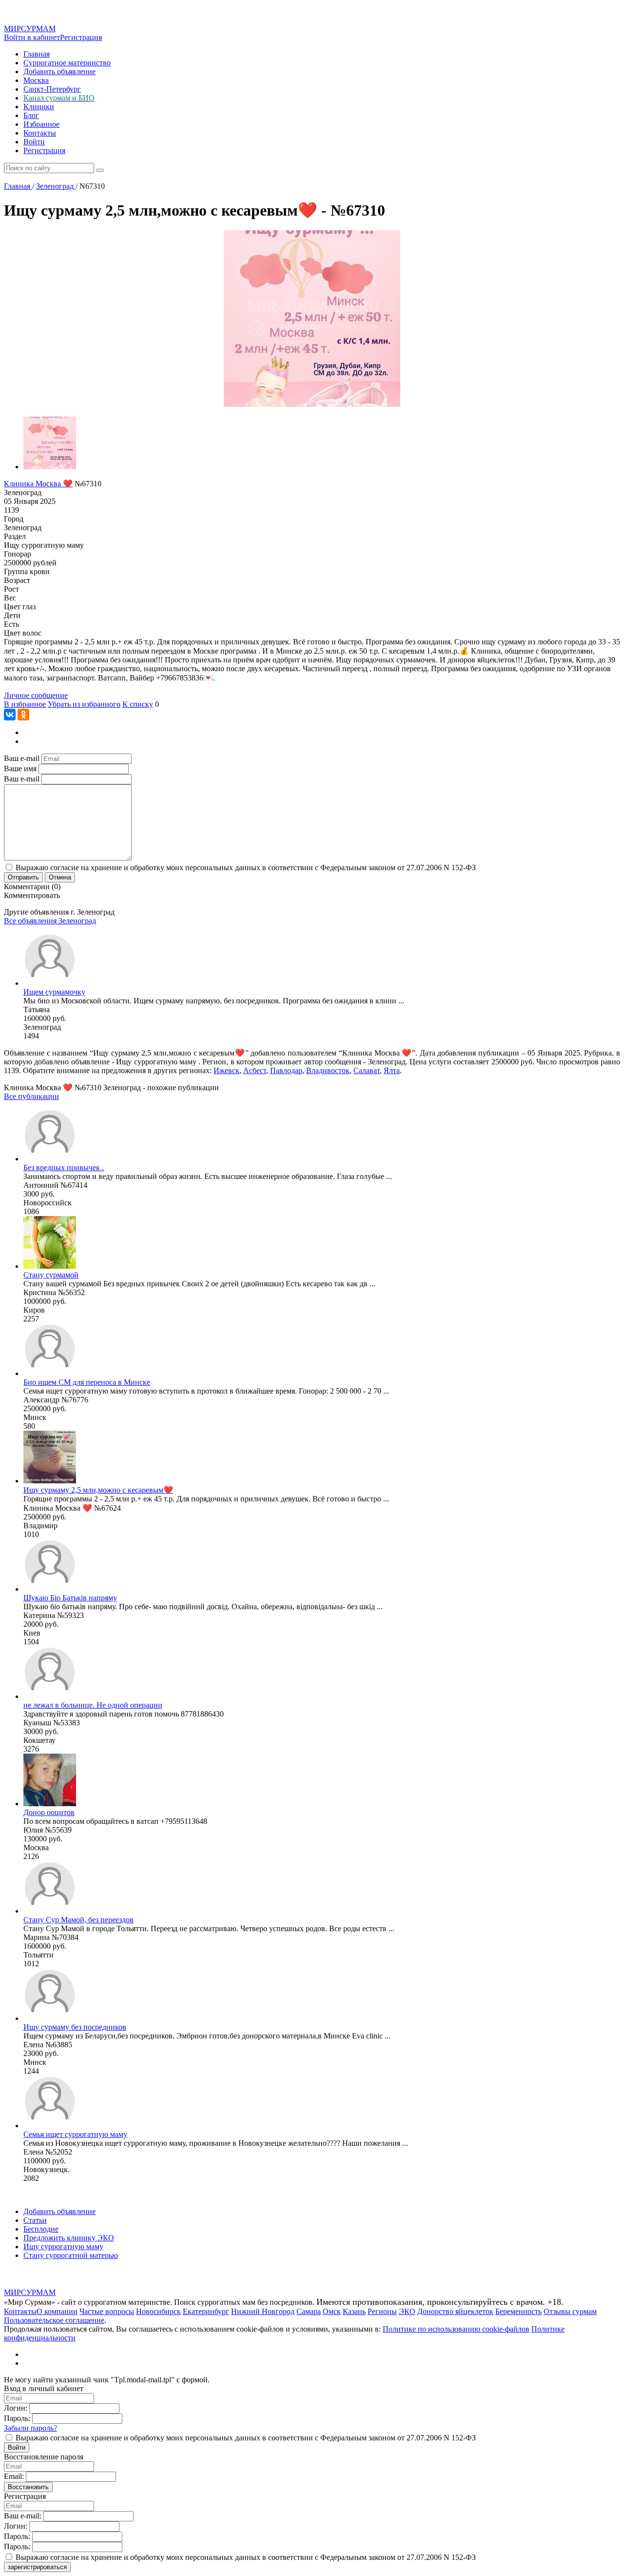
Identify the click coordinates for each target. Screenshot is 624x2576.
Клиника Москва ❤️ (38, 484)
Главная (37, 54)
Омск (332, 2311)
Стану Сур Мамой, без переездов (78, 1920)
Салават (367, 1070)
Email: (14, 2476)
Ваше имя (20, 769)
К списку (138, 704)
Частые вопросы (107, 2311)
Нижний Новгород (263, 2311)
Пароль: (17, 2418)
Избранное (41, 124)
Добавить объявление (59, 71)
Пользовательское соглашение (54, 2320)
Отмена (60, 877)
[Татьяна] (50, 983)
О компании (57, 2311)
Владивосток (328, 1070)
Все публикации (31, 1096)
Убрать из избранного (84, 704)
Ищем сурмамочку (54, 992)
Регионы (382, 2311)
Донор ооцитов (49, 1812)
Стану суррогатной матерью (71, 2255)
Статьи (35, 2220)
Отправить (23, 877)
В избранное (25, 704)
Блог (31, 115)
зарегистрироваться (37, 2567)
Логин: (16, 2408)
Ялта (392, 1070)
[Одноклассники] (23, 715)
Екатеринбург (206, 2311)
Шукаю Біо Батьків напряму (70, 1598)
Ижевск (226, 1070)
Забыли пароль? (30, 2428)
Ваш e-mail (22, 758)
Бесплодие (41, 2229)
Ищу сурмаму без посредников (75, 2027)
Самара (309, 2311)
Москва (36, 80)
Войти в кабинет (32, 37)
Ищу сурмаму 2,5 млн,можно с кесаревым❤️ (98, 1490)
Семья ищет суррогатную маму (75, 2134)
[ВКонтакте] (10, 715)
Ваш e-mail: (23, 2516)
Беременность (518, 2311)
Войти (34, 142)
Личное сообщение (36, 695)
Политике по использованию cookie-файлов (456, 2329)
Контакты (40, 133)
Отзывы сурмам (570, 2311)
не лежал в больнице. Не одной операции (93, 1705)
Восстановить (28, 2487)
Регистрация (81, 37)
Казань (354, 2311)
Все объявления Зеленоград (50, 921)
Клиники (39, 107)
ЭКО (407, 2311)
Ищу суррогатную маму (63, 2247)
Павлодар (286, 1070)
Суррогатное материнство (67, 63)
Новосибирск (158, 2311)
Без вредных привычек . (64, 1168)
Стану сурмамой (51, 1275)
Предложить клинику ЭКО (69, 2238)
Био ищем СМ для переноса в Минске (87, 1382)
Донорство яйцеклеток (455, 2311)
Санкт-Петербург (52, 89)
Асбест (255, 1070)
